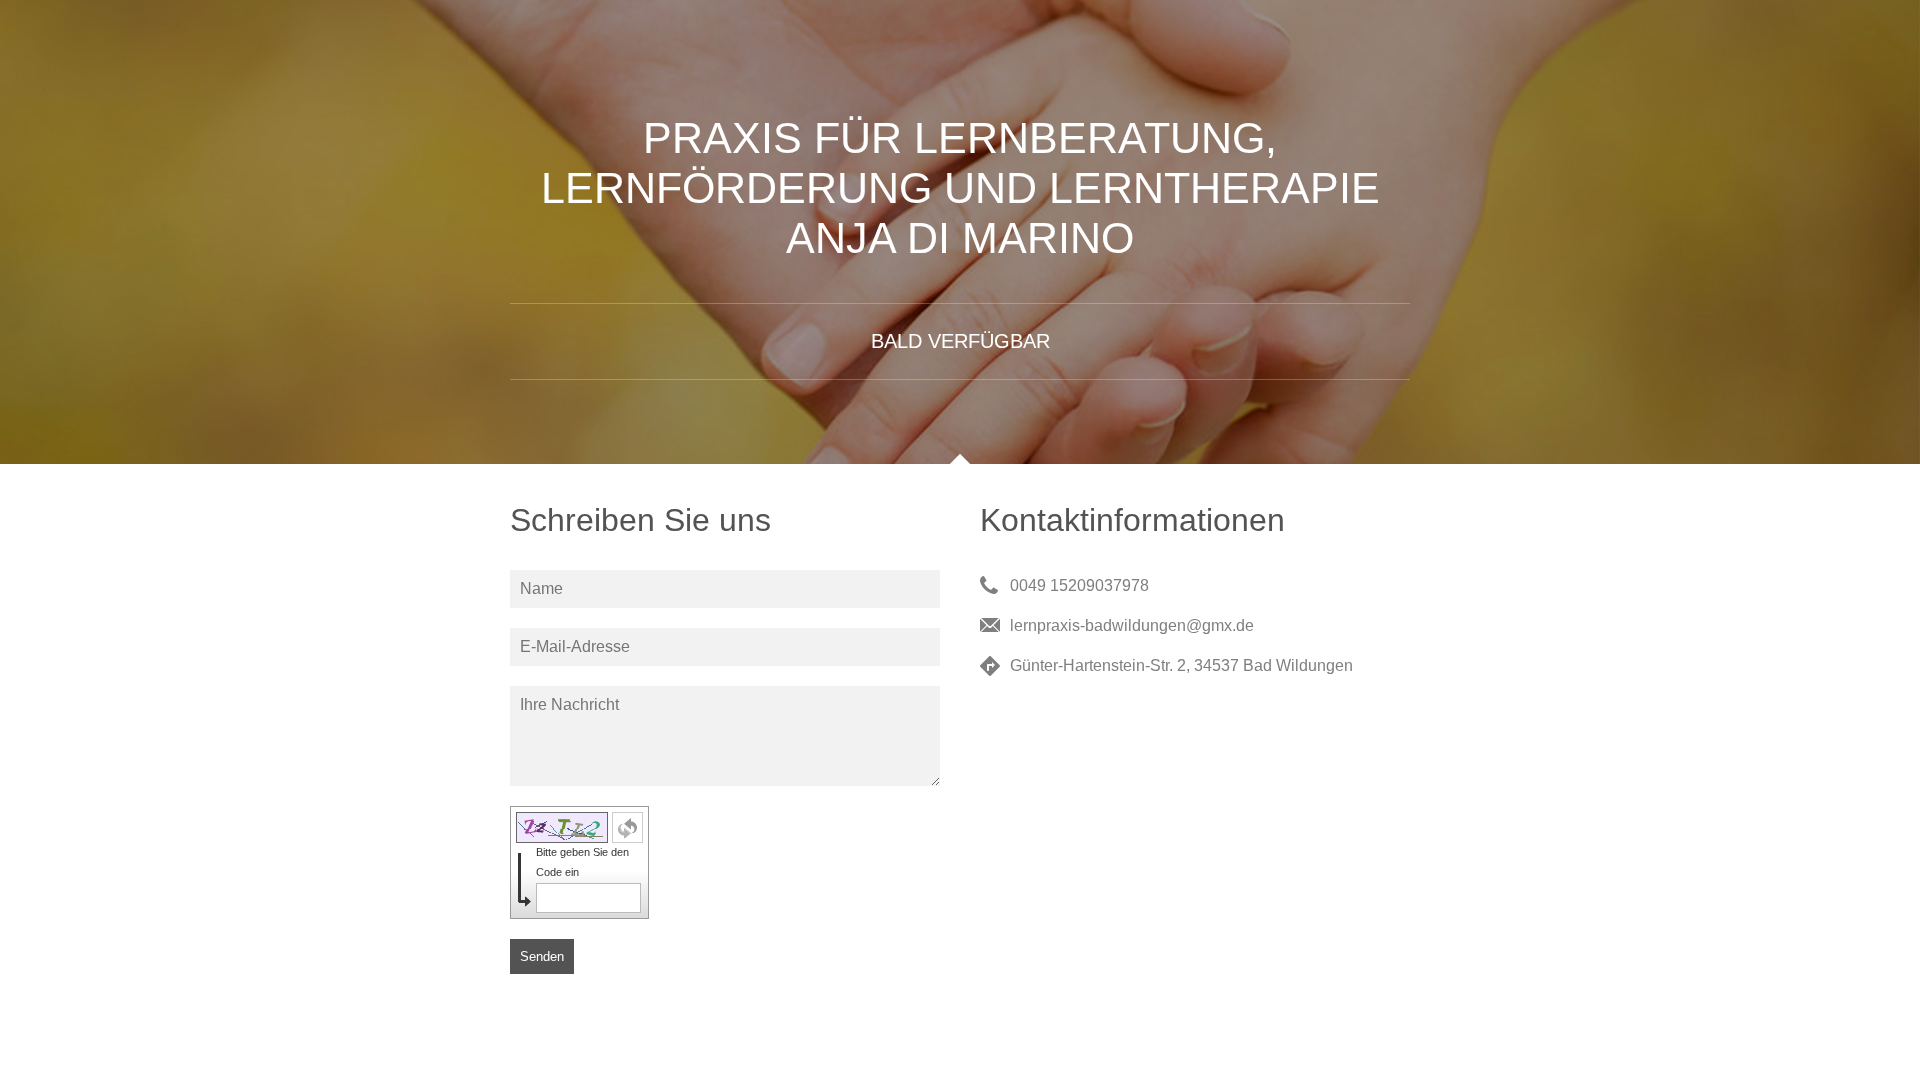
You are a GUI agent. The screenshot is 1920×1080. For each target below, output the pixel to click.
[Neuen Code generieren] (627, 827)
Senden (542, 956)
